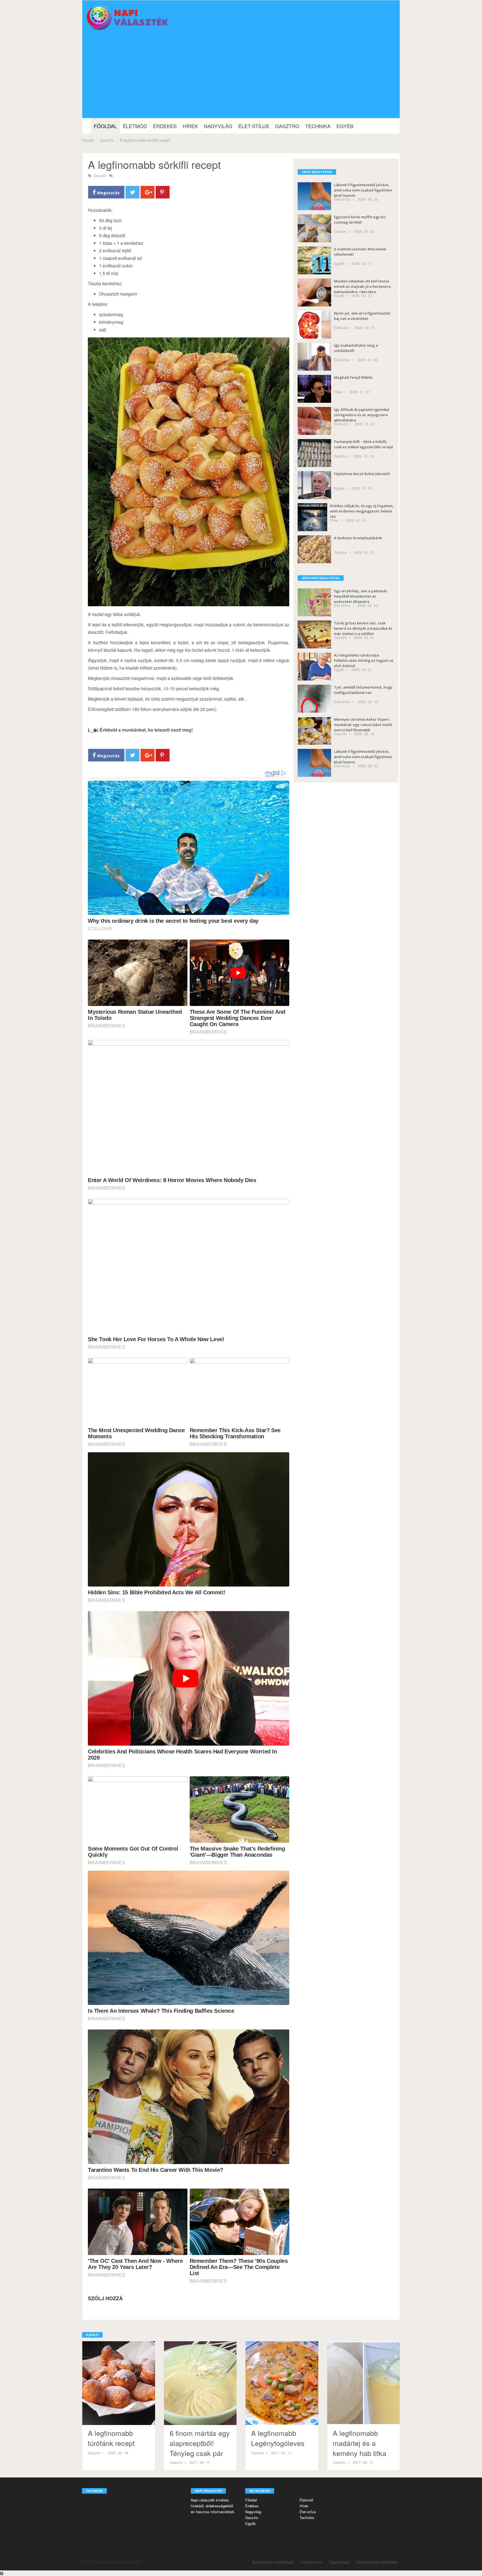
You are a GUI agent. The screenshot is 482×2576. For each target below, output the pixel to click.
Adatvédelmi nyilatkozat (273, 2562)
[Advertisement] (241, 76)
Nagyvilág (218, 126)
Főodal (88, 140)
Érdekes (165, 126)
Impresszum (311, 2562)
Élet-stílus (254, 126)
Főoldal (105, 126)
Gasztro (287, 126)
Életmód (135, 126)
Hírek (190, 126)
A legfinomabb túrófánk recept (111, 2438)
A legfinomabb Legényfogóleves (278, 2438)
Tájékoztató (339, 2562)
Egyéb (345, 126)
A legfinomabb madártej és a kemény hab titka (360, 2443)
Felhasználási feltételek (377, 2562)
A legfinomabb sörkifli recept (145, 140)
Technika (318, 126)
